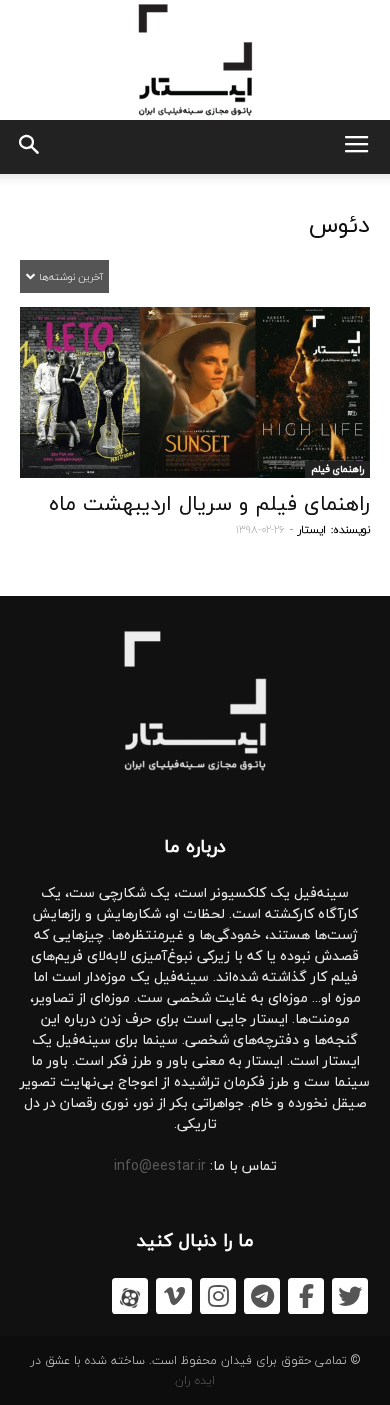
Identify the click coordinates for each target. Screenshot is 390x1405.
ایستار (312, 529)
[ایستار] (195, 60)
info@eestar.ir (160, 1165)
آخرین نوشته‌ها (69, 276)
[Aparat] (130, 1296)
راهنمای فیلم (337, 469)
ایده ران (195, 1380)
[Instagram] (218, 1296)
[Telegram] (262, 1296)
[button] (28, 147)
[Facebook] (306, 1296)
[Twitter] (350, 1296)
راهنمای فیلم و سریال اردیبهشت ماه (209, 503)
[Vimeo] (174, 1296)
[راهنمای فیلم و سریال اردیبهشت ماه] (195, 392)
